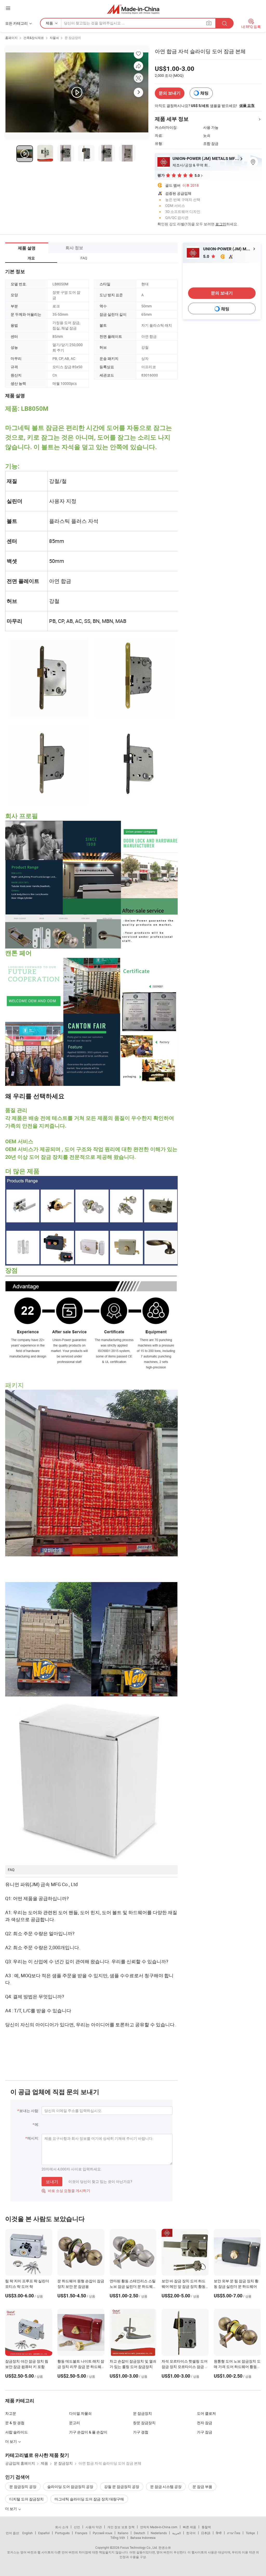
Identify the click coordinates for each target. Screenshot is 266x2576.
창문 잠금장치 (144, 2423)
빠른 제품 (189, 2527)
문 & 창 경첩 (15, 2423)
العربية (177, 2533)
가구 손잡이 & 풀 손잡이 (88, 2432)
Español (44, 2533)
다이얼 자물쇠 (80, 2413)
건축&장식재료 (34, 38)
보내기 (52, 2182)
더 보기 (11, 2441)
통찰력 (206, 2527)
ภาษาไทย (234, 2533)
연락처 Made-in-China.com (159, 2527)
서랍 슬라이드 (16, 2432)
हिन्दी (219, 2533)
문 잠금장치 (73, 38)
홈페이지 (11, 38)
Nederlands (159, 2533)
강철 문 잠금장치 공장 (122, 2487)
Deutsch (139, 2533)
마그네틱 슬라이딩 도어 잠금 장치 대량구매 (89, 2499)
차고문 (11, 2413)
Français (81, 2533)
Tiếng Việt (118, 2538)
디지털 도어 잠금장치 (26, 2499)
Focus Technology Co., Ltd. (139, 2547)
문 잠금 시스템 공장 (166, 2487)
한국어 (191, 2533)
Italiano (123, 2533)
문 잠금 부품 (202, 2487)
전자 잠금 (205, 2423)
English (28, 2533)
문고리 (75, 2423)
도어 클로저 (206, 2413)
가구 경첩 (141, 2432)
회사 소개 (62, 2527)
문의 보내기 (170, 93)
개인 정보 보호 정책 (121, 2527)
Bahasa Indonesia (143, 2538)
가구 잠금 (205, 2432)
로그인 (221, 224)
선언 (77, 2527)
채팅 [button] (204, 93)
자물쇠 (54, 38)
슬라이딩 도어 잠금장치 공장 (70, 2487)
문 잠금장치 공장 (23, 2487)
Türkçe (250, 2533)
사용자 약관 (94, 2527)
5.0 (207, 256)
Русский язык (102, 2533)
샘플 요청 (247, 105)
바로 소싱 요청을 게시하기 (66, 2191)
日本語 (206, 2533)
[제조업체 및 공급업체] (133, 9)
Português (62, 2533)
